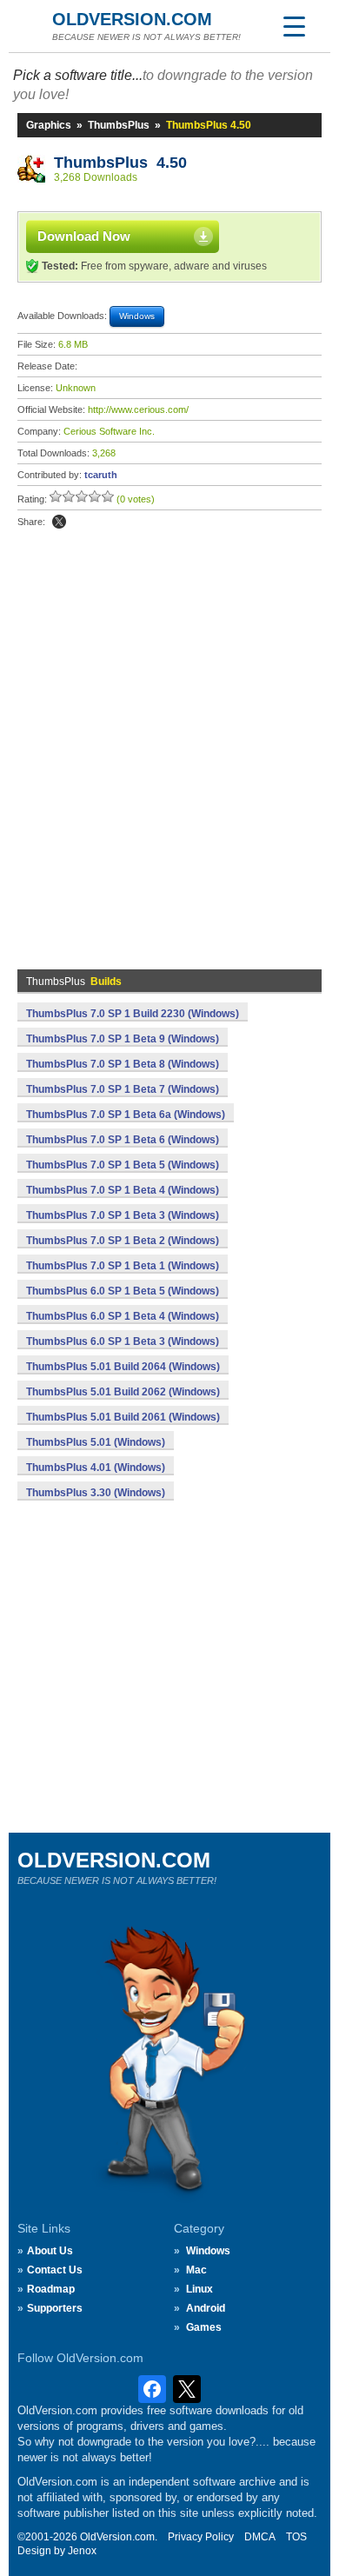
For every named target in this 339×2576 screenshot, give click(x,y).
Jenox (82, 2551)
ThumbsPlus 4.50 (120, 163)
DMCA (260, 2537)
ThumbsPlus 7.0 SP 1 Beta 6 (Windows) (123, 1140)
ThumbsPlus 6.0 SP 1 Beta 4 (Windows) (123, 1316)
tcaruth (101, 475)
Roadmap (51, 2289)
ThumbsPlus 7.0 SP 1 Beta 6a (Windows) (126, 1115)
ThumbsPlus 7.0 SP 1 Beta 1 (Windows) (123, 1266)
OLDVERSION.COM (132, 19)
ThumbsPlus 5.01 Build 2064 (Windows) (123, 1367)
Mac (196, 2270)
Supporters (55, 2308)
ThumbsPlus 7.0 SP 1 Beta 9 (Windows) (123, 1039)
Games (204, 2327)
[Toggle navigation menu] (294, 26)
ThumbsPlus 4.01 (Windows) (96, 1468)
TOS (296, 2537)
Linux (199, 2289)
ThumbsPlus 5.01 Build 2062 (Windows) (123, 1392)
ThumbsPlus (119, 125)
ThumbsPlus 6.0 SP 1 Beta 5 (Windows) (123, 1291)
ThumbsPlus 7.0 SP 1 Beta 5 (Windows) (123, 1165)
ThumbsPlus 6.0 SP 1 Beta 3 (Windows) (123, 1341)
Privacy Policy (201, 2537)
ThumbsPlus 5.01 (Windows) (96, 1442)
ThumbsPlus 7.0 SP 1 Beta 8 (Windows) (123, 1064)
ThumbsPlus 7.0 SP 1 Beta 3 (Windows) (123, 1215)
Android (206, 2308)
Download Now (84, 236)
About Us (50, 2251)
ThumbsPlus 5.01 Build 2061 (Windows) (123, 1417)
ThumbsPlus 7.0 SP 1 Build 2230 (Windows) (133, 1014)
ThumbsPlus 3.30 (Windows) (96, 1493)
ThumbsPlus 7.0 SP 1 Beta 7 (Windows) (123, 1089)
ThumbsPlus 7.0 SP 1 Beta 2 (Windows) (123, 1241)
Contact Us (55, 2270)
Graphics (49, 125)
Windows (208, 2251)
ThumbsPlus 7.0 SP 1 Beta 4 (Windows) (123, 1190)
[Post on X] (59, 522)
